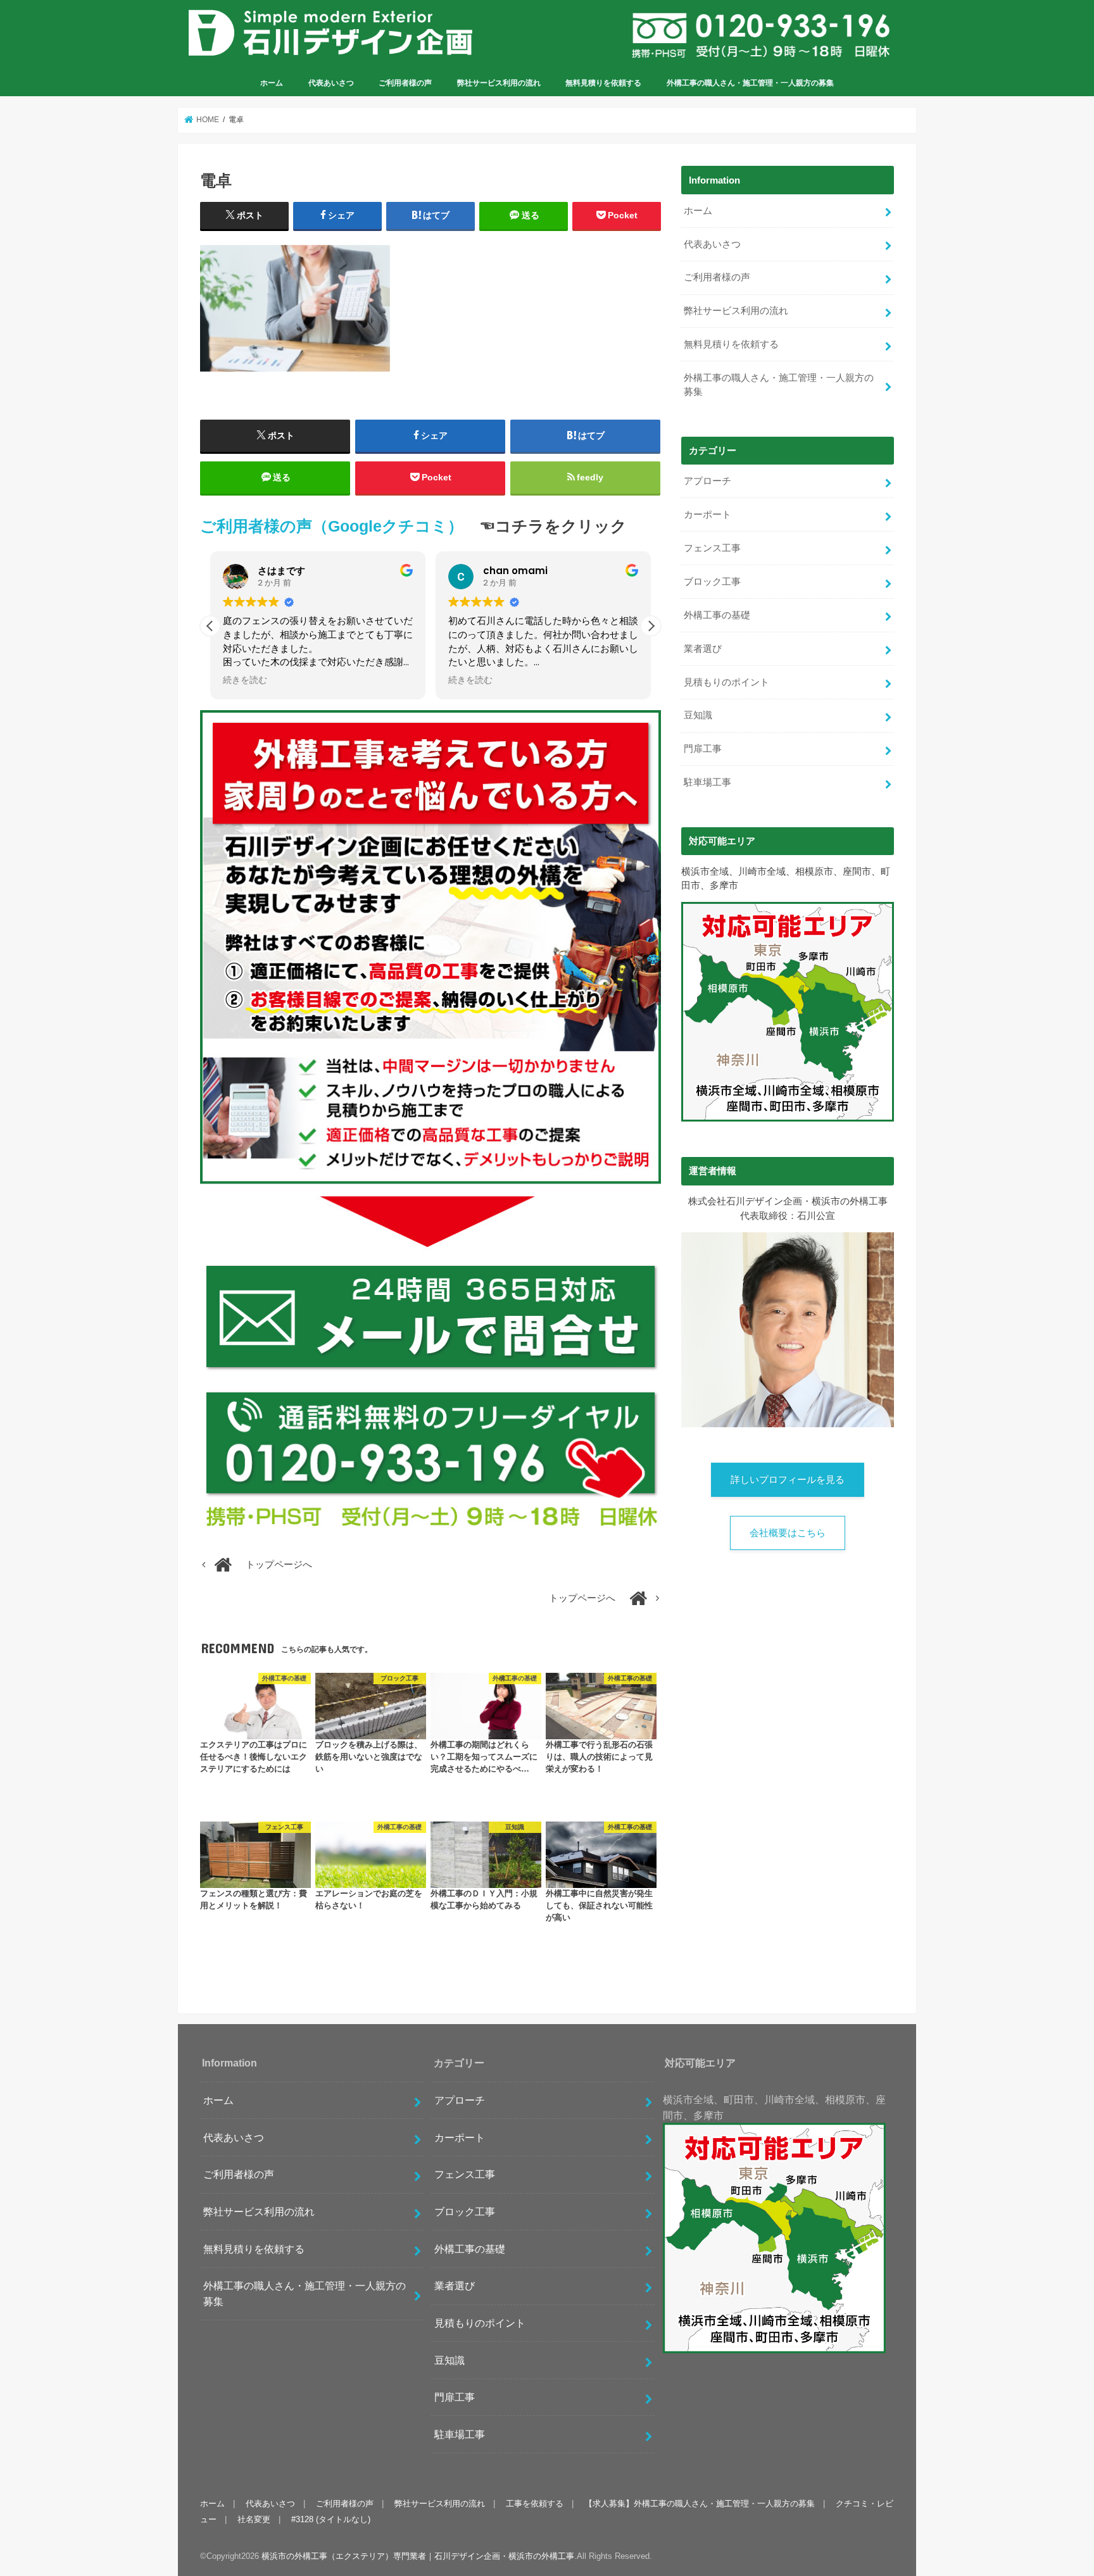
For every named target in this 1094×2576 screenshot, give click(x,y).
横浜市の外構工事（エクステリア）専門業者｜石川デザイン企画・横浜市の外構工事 (418, 2556)
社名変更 (254, 2519)
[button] (651, 626)
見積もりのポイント (726, 682)
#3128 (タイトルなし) (331, 2519)
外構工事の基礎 (717, 615)
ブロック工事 (712, 582)
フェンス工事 (712, 548)
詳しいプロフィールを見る (788, 1480)
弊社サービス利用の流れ (499, 83)
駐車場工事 (707, 782)
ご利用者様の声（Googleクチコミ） (332, 526)
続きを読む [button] (245, 680)
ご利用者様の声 (405, 83)
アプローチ (707, 481)
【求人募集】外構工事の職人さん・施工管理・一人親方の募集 (700, 2504)
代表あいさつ (331, 83)
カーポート (707, 515)
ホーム (272, 83)
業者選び (703, 649)
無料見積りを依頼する (603, 83)
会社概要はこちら (788, 1533)
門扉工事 (703, 749)
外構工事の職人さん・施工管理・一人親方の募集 (750, 83)
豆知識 (698, 715)
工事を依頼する (535, 2504)
